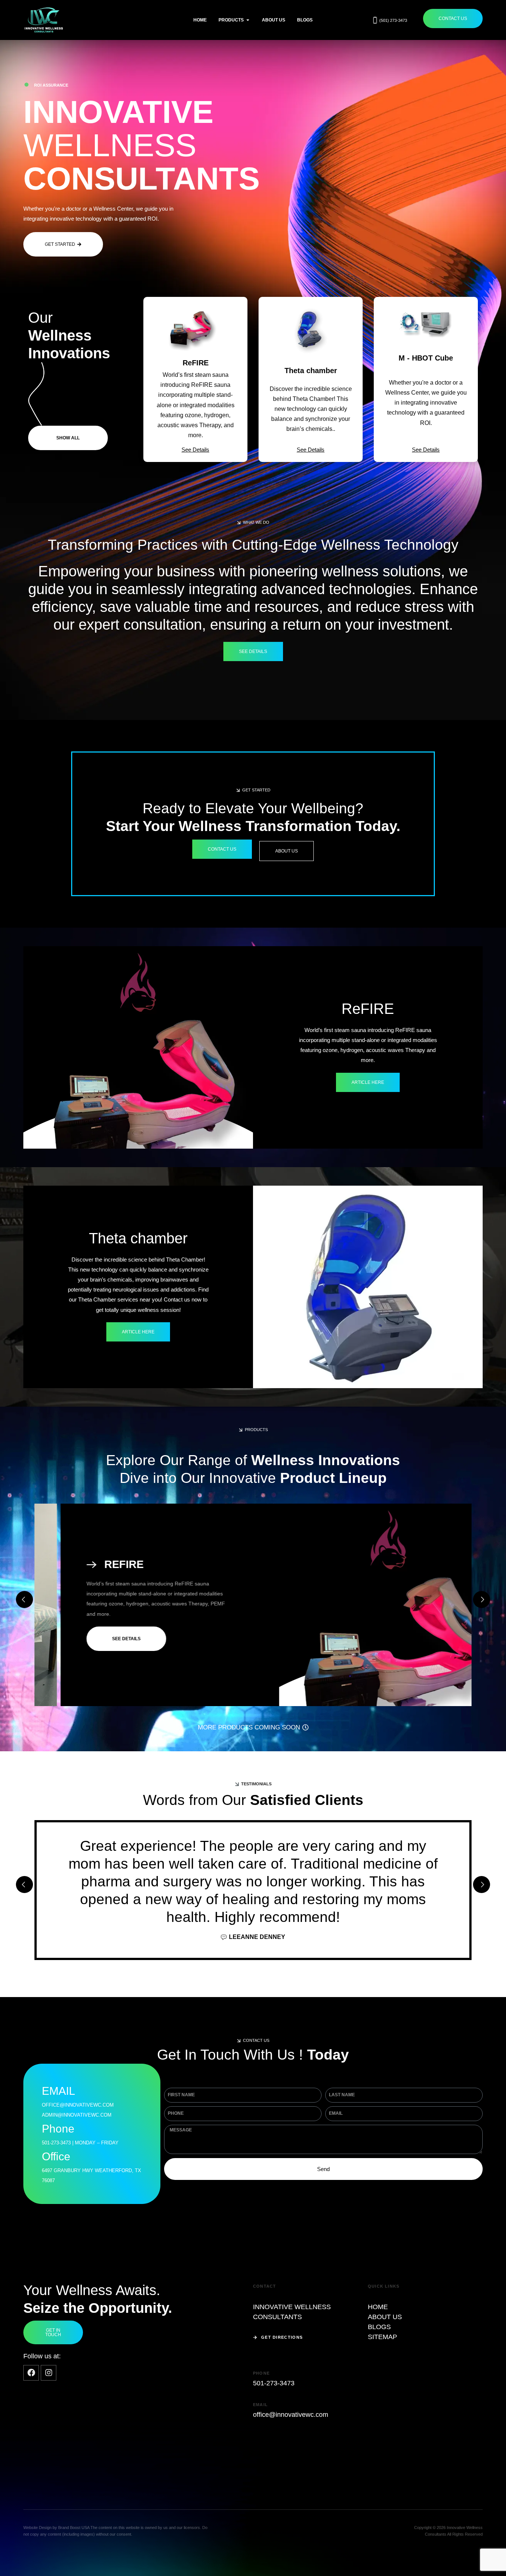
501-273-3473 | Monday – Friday (80, 2143)
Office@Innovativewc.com (78, 2105)
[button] (253, 522)
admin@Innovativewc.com (77, 2115)
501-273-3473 (274, 2383)
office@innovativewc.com (291, 2415)
